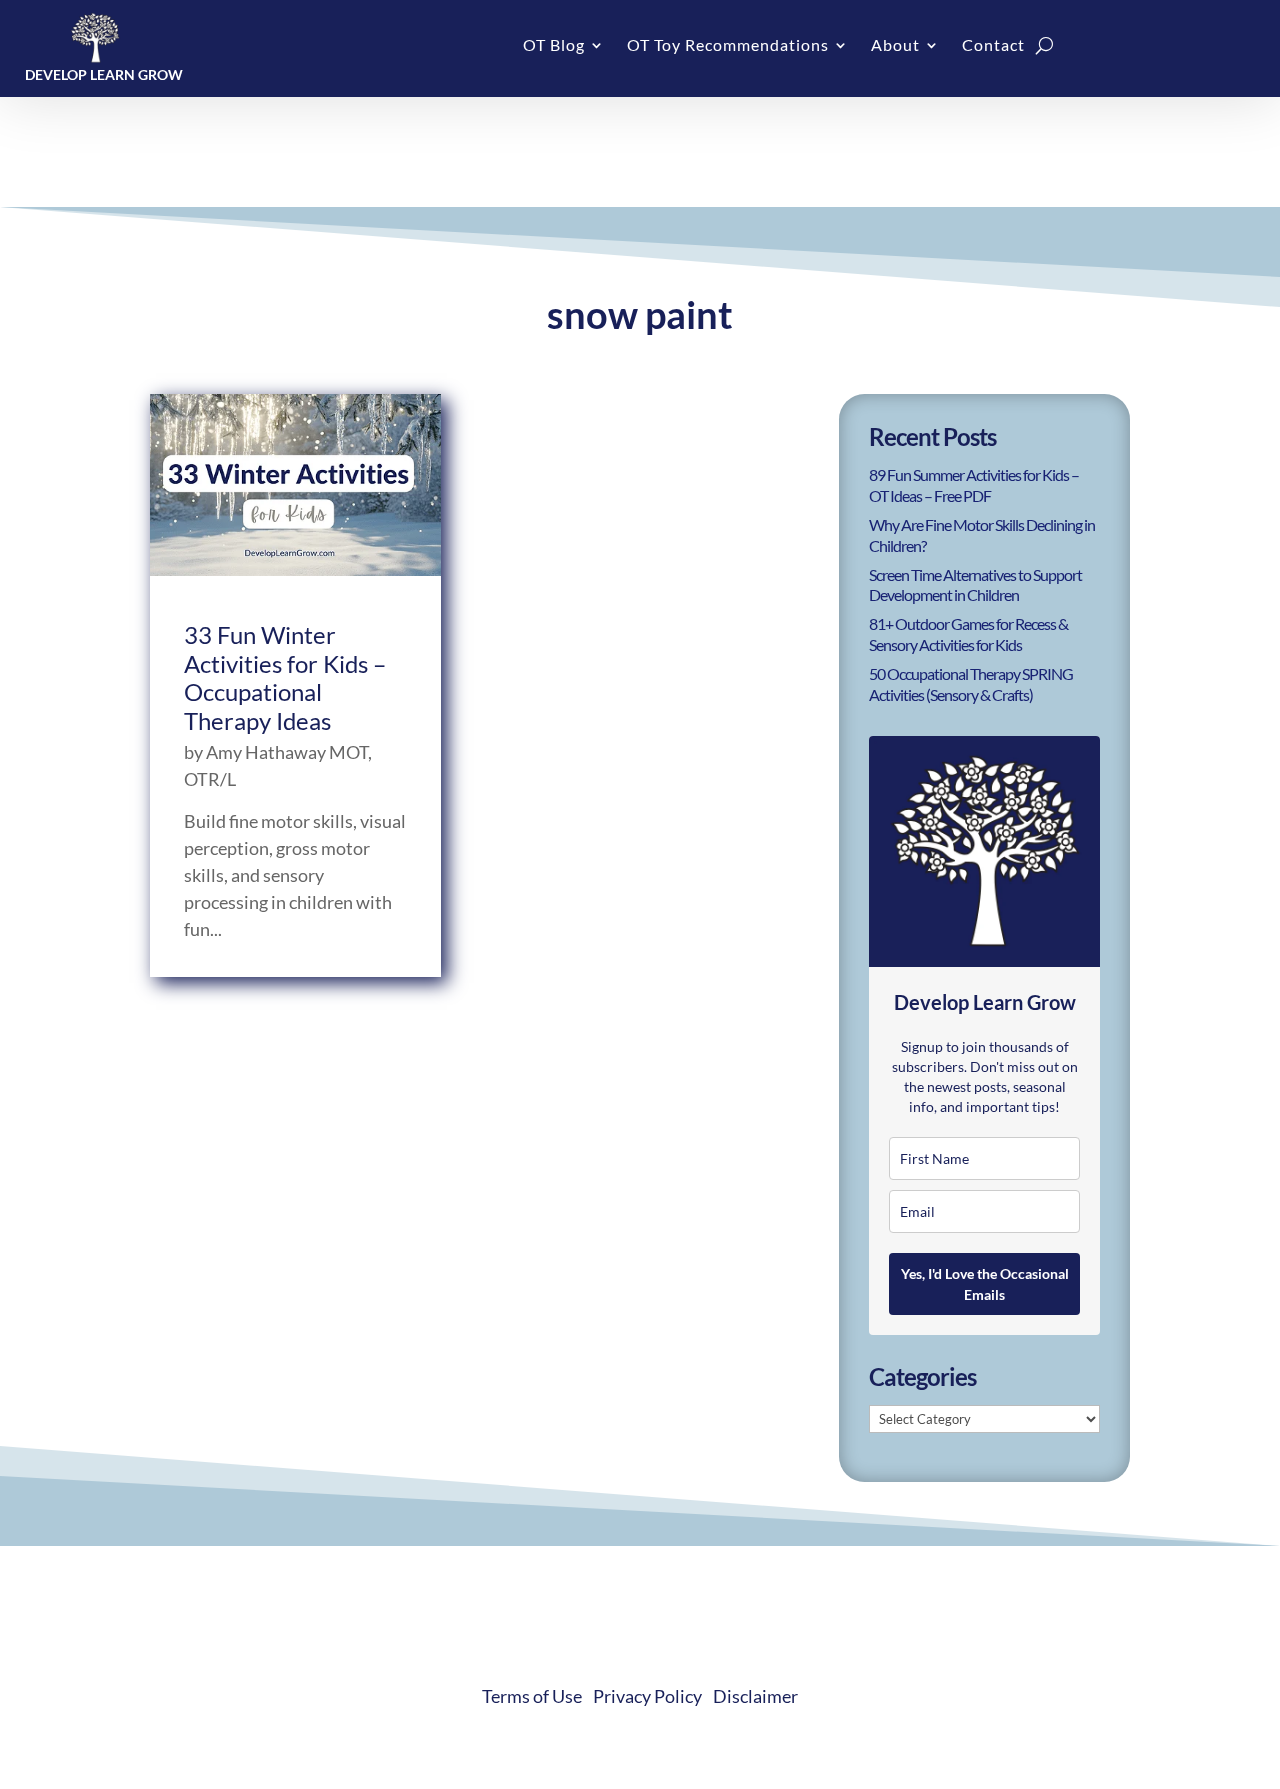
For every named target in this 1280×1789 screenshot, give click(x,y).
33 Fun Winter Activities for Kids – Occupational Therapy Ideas (285, 677)
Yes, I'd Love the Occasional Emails (985, 1284)
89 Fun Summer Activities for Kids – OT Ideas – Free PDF (974, 485)
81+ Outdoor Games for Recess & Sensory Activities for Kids (968, 634)
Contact (993, 46)
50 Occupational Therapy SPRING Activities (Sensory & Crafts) (971, 684)
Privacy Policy (647, 1696)
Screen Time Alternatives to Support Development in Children (975, 585)
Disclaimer (755, 1696)
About (895, 46)
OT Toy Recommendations (728, 46)
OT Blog (554, 46)
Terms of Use (532, 1696)
